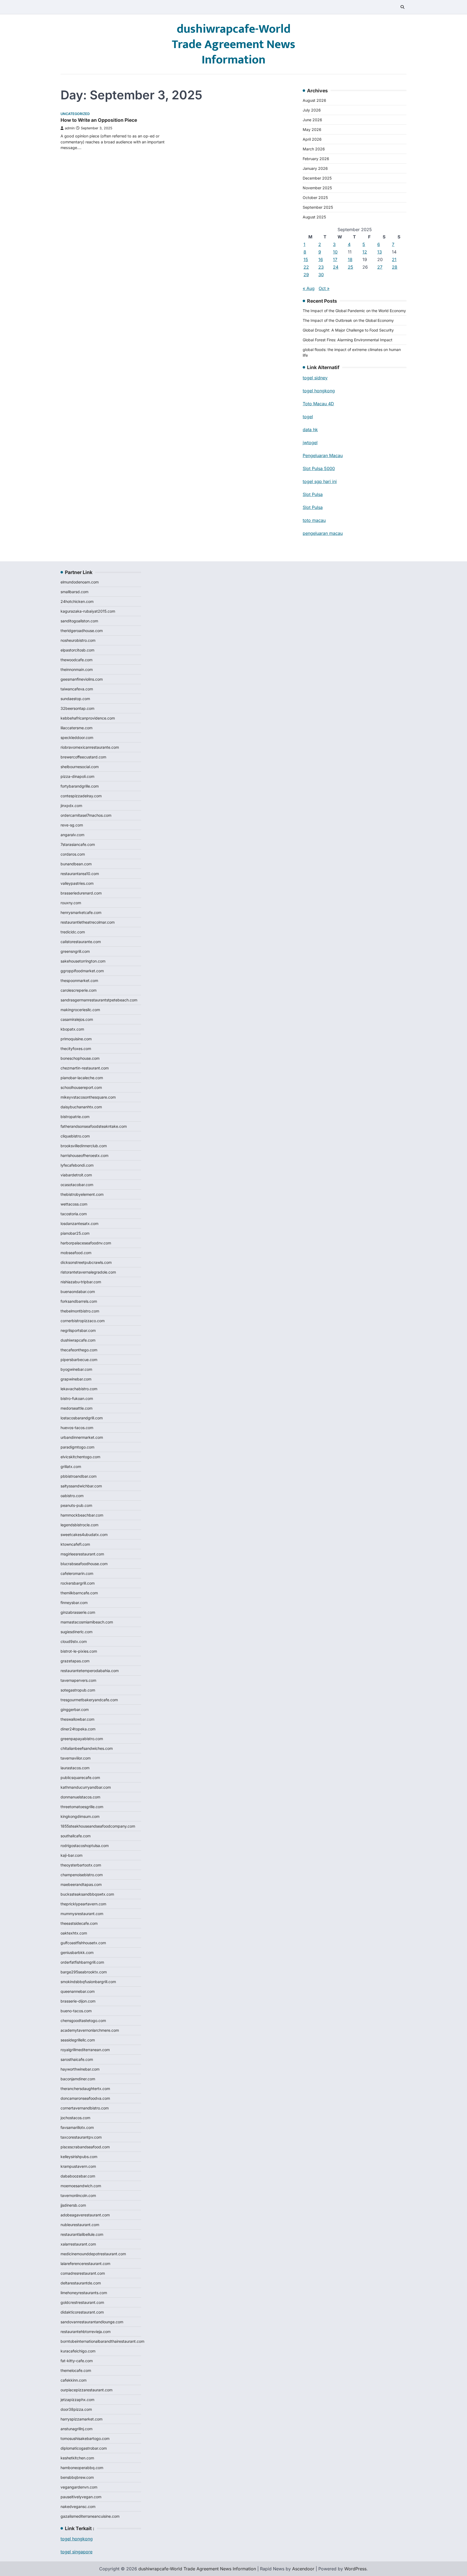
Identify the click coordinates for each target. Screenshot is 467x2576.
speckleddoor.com (77, 737)
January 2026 (315, 168)
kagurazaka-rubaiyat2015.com (88, 611)
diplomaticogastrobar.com (84, 2448)
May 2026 (312, 129)
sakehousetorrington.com (83, 961)
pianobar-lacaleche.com (82, 1078)
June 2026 (312, 120)
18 (350, 259)
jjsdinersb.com (73, 2205)
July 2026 (312, 110)
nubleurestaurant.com (80, 2225)
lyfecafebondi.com (77, 1165)
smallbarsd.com (74, 592)
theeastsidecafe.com (79, 1923)
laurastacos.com (75, 1768)
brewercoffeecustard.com (83, 757)
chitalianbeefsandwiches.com (87, 1748)
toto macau (314, 520)
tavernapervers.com (78, 1680)
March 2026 (314, 149)
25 (351, 267)
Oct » (324, 288)
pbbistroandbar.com (79, 1476)
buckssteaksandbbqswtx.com (87, 1894)
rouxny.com (71, 903)
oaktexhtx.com (74, 1933)
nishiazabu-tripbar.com (81, 1282)
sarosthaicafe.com (77, 2059)
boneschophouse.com (80, 1058)
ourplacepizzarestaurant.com (86, 2390)
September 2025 (318, 207)
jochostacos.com (75, 2118)
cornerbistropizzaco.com (83, 1321)
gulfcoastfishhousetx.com (83, 1943)
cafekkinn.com (74, 2380)
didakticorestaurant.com (82, 2312)
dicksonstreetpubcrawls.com (86, 1262)
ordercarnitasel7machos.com (86, 815)
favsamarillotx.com (77, 2127)
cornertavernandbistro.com (85, 2108)
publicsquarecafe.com (80, 1777)
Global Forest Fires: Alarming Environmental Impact (348, 340)
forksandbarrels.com (79, 1301)
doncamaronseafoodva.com (85, 2098)
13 (380, 252)
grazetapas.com (75, 1661)
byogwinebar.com (76, 1369)
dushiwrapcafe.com (78, 1340)
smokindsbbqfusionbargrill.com (88, 1982)
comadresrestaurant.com (83, 2273)
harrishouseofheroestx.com (84, 1155)
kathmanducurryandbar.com (86, 1787)
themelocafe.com (76, 2370)
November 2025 (317, 188)
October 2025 (315, 197)
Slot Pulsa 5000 (319, 468)
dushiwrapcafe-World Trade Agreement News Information (234, 44)
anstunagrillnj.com (76, 2429)
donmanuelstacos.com (80, 1797)
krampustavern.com (78, 2166)
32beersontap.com (77, 708)
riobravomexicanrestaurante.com (90, 747)
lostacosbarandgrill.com (82, 1418)
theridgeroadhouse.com (82, 631)
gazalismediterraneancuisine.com (90, 2516)
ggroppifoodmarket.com (82, 971)
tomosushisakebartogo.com (85, 2438)
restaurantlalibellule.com (82, 2234)
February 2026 (316, 159)
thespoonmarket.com (79, 980)
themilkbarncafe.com (79, 1593)
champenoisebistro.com (82, 1875)
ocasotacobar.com (77, 1185)
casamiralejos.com (77, 1019)
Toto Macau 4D (318, 404)
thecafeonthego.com (79, 1350)
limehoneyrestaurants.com (84, 2293)
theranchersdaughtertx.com (85, 2089)
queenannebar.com (78, 1991)
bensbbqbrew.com (77, 2477)
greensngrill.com (75, 951)
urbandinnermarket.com (82, 1437)
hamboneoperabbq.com (82, 2468)
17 (335, 259)
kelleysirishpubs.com (79, 2157)
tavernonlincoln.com (78, 2195)
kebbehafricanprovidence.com (88, 718)
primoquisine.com (76, 1039)
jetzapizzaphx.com (77, 2400)
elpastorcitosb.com (77, 650)
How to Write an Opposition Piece (99, 120)
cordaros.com (73, 854)
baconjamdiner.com (78, 2079)
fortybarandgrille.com (80, 786)
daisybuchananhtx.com (81, 1107)
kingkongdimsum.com (80, 1816)
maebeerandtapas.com (81, 1884)
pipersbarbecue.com (79, 1360)
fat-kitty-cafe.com (77, 2361)
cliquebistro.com (75, 1136)
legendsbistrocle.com (79, 1525)
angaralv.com (72, 835)
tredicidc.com (73, 932)
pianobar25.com (75, 1233)
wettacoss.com (74, 1204)
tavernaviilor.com (76, 1758)
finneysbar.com (74, 1603)
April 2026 (312, 139)
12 (365, 252)
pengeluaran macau (323, 533)
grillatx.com (71, 1466)
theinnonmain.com (77, 669)
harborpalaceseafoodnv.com (86, 1243)
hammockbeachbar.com (82, 1515)
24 (336, 267)
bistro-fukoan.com (77, 1398)
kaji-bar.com (71, 1855)
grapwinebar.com (76, 1379)
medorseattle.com (76, 1408)
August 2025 (314, 217)
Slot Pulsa (313, 494)
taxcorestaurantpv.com (81, 2137)
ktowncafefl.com (75, 1544)
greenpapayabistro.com (82, 1739)
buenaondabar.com (78, 1292)
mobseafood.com (76, 1253)
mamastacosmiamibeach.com (87, 1622)
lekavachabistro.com (79, 1389)
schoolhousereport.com (81, 1087)
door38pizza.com (76, 2409)
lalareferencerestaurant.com (85, 2263)
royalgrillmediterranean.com (85, 2050)
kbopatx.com (72, 1029)
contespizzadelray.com (81, 796)
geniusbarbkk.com (77, 1952)
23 (321, 267)
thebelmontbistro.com (80, 1311)
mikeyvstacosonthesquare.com (88, 1097)
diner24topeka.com (78, 1729)
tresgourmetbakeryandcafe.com (89, 1700)
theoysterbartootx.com (81, 1865)
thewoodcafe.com (76, 660)
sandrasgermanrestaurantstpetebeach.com (99, 1000)
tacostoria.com (74, 1214)
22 (306, 267)
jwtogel (310, 443)
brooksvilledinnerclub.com (84, 1146)
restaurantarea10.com (80, 874)
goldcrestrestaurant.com (82, 2302)
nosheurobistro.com (78, 640)
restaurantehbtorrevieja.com (86, 2332)
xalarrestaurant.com (78, 2244)
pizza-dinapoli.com (77, 776)
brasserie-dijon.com (78, 2001)
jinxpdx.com (71, 806)
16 (321, 259)
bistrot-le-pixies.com (79, 1651)
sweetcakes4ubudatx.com (84, 1535)
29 (306, 275)
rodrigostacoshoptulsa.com (85, 1846)
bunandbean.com (76, 864)
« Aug (309, 288)
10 (335, 252)
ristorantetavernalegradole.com (88, 1272)
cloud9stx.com (74, 1641)
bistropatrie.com (75, 1117)
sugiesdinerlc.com (76, 1632)
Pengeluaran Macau (323, 455)
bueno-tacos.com (76, 2011)
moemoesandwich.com (81, 2186)
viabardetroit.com (76, 1175)
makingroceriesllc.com (80, 1010)
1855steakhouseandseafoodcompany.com (98, 1826)
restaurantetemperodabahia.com (90, 1671)
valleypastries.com (77, 883)
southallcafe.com (76, 1836)
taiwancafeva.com (77, 689)
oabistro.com (72, 1496)
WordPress (355, 2569)
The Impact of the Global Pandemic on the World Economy (354, 311)
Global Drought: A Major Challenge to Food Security (348, 330)
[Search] (402, 7)
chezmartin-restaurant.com (85, 1068)
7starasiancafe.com (78, 844)
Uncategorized (75, 114)
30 (321, 275)
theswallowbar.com (77, 1719)
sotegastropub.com (78, 1690)
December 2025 (317, 178)
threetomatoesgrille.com (82, 1807)
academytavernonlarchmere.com (90, 2030)
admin (70, 128)
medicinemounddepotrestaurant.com (93, 2254)
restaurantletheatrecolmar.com (88, 922)
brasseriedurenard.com (81, 893)
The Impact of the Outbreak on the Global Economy (348, 320)
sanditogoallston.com (79, 621)
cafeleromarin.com (77, 1573)
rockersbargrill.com (78, 1583)
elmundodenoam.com (80, 582)
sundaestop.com (75, 699)
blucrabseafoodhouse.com (84, 1564)
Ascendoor (303, 2569)
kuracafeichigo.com (78, 2351)
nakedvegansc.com (78, 2506)
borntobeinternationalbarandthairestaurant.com (102, 2341)
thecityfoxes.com (76, 1049)
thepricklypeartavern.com (83, 1904)
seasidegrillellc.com (78, 2040)
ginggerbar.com (75, 1709)
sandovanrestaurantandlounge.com (92, 2322)
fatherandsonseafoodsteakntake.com (94, 1126)
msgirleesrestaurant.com (82, 1554)
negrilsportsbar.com (78, 1330)
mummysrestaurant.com (82, 1914)
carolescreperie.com (79, 990)
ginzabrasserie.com (78, 1612)
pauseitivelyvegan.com (81, 2497)
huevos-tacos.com (77, 1428)
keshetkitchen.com (77, 2458)
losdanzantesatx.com (79, 1223)
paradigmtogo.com (77, 1447)
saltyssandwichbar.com (81, 1486)
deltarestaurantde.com (81, 2283)
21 (394, 259)
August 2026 (314, 100)
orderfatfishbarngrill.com (82, 1962)
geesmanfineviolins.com (82, 679)
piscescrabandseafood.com (85, 2147)
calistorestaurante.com (81, 942)
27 (380, 267)
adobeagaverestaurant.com (85, 2215)
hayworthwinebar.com (80, 2069)
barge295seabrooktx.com (84, 1972)
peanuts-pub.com (76, 1505)
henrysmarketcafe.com (81, 912)
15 (306, 259)
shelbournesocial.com (80, 767)
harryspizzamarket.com (81, 2419)
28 (395, 267)
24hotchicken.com (77, 601)
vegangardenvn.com (79, 2487)
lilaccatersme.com (76, 728)
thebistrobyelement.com (82, 1194)
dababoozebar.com (78, 2176)
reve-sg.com (72, 825)
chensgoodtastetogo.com (83, 2020)
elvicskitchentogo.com (80, 1457)
